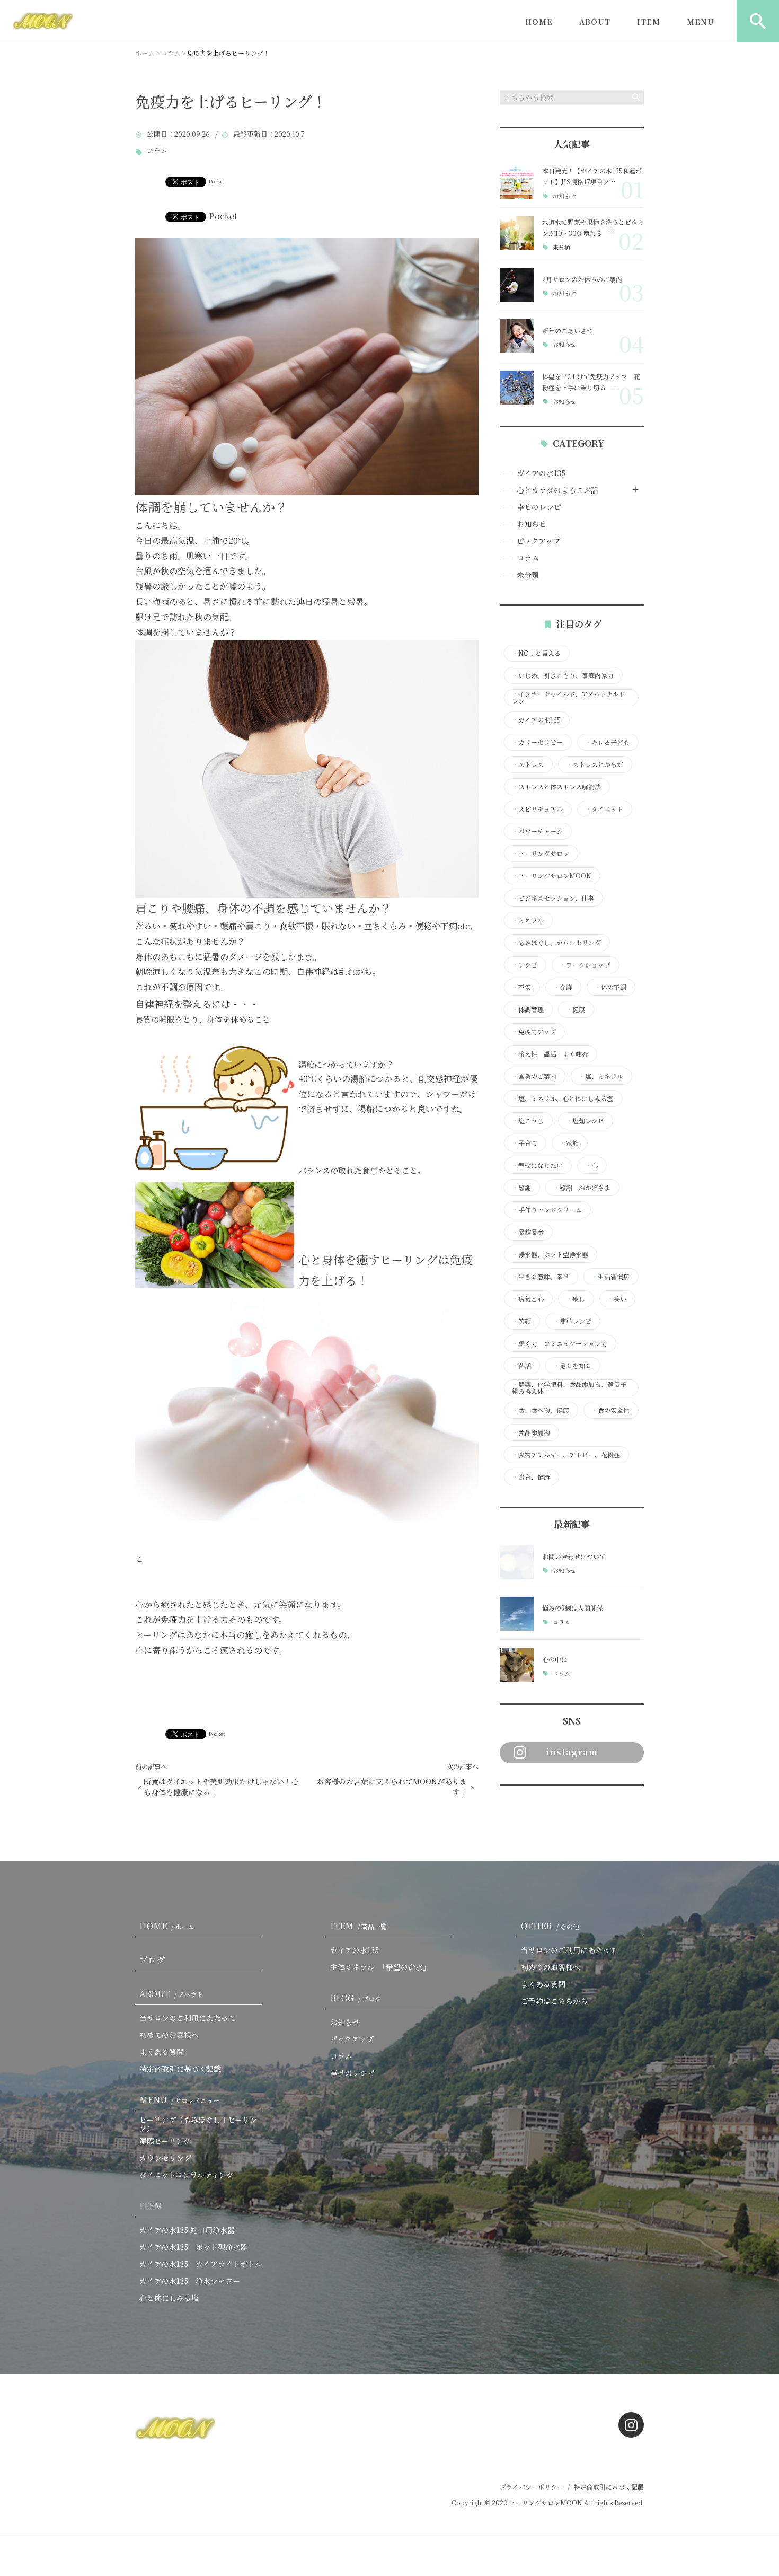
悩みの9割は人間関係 (573, 1608)
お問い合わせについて (574, 1556)
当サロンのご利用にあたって (188, 2018)
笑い (617, 1299)
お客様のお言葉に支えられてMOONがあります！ (392, 1787)
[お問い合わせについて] (517, 1562)
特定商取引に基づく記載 (180, 2069)
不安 (521, 987)
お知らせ (564, 196)
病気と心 (528, 1299)
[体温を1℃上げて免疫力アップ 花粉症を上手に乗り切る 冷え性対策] (517, 388)
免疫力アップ (534, 1032)
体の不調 (610, 987)
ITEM (649, 22)
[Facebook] (510, 1807)
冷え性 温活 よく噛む (550, 1054)
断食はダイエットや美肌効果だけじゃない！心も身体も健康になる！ (221, 1787)
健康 (576, 1009)
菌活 (521, 1366)
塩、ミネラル (601, 1076)
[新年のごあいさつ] (517, 336)
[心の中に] (517, 1665)
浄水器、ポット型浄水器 (550, 1254)
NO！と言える (536, 653)
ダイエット (604, 809)
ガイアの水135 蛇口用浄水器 (187, 2230)
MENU (701, 22)
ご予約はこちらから (554, 2001)
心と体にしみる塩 (169, 2298)
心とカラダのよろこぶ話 (557, 490)
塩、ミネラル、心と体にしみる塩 (563, 1098)
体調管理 (528, 1009)
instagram (572, 1752)
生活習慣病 (610, 1277)
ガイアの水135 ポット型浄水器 (193, 2247)
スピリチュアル (537, 809)
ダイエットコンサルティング (187, 2175)
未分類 (561, 247)
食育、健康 (531, 1477)
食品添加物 (531, 1432)
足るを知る (572, 1366)
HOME (539, 22)
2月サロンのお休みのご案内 (582, 279)
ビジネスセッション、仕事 (553, 898)
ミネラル (528, 920)
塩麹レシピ (585, 1121)
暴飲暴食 (528, 1232)
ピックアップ (538, 541)
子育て (525, 1143)
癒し (576, 1299)
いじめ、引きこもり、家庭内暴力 (563, 675)
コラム (157, 151)
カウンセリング (165, 2158)
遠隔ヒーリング (165, 2141)
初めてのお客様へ (169, 2035)
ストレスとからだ (595, 764)
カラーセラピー (537, 742)
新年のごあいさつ (568, 331)
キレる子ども (607, 742)
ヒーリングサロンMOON (552, 876)
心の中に (555, 1659)
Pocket (217, 181)
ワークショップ (585, 965)
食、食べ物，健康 (541, 1410)
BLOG (356, 1998)
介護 (563, 987)
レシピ (525, 965)
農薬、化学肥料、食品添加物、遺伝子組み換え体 (569, 1388)
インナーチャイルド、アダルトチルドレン (568, 698)
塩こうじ (528, 1121)
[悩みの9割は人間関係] (517, 1614)
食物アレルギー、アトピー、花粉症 (566, 1455)
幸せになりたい (537, 1165)
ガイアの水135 (541, 473)
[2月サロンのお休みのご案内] (517, 285)
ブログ (152, 1960)
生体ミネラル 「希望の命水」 (380, 1967)
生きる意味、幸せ (541, 1277)
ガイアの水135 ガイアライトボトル (201, 2264)
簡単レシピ (572, 1321)
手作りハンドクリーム (547, 1210)
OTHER (550, 1926)
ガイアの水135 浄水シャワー (190, 2281)
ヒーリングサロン (541, 854)
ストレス (528, 764)
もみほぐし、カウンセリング (556, 943)
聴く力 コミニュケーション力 (560, 1343)
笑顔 (521, 1321)
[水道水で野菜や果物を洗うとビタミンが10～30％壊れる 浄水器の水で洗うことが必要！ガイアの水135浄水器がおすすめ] (517, 233)
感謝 (521, 1188)
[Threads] (565, 1807)
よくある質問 (162, 2052)
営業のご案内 (534, 1076)
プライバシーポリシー (532, 2487)
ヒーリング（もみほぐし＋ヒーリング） (198, 2124)
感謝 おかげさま (582, 1188)
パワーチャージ (537, 831)
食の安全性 (610, 1410)
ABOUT (595, 22)
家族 (569, 1143)
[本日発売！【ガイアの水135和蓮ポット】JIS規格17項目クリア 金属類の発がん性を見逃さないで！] (517, 182)
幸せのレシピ (539, 507)
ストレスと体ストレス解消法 (556, 787)
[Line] (538, 1807)
